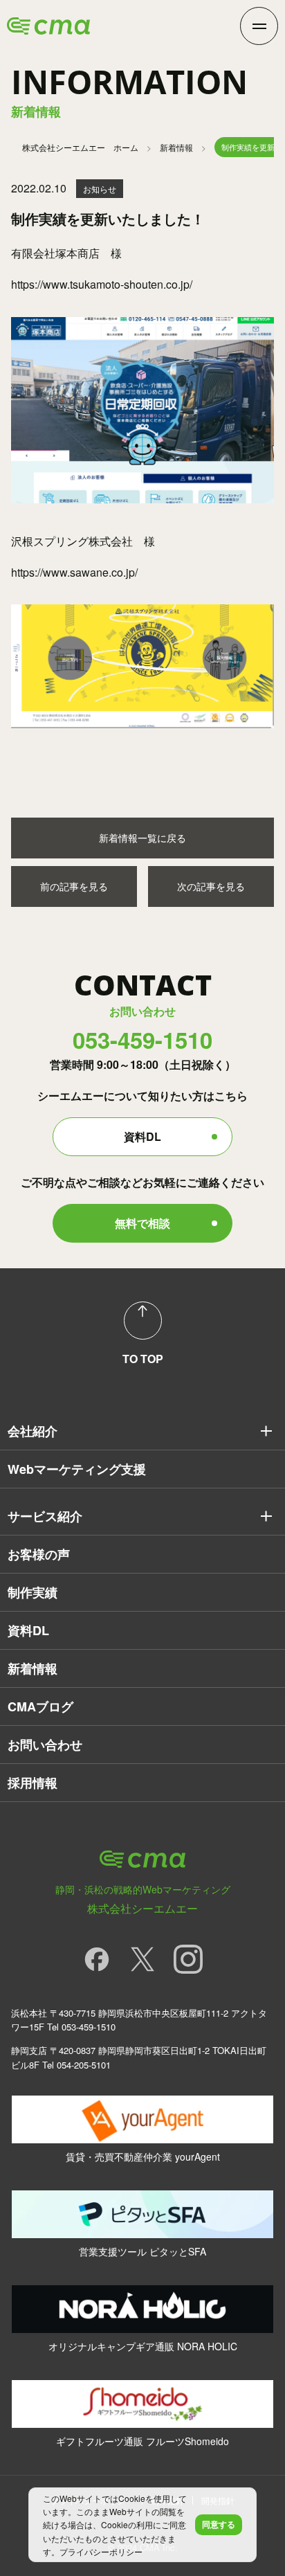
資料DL (142, 1136)
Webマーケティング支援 (77, 1469)
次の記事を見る (211, 886)
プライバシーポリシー (101, 2551)
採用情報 (33, 1783)
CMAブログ (40, 1706)
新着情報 (176, 147)
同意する (219, 2524)
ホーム (80, 147)
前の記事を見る (74, 886)
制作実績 (33, 1592)
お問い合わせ (45, 1745)
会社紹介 (33, 1431)
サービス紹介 (45, 1516)
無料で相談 (142, 1223)
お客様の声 (39, 1554)
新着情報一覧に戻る (142, 838)
